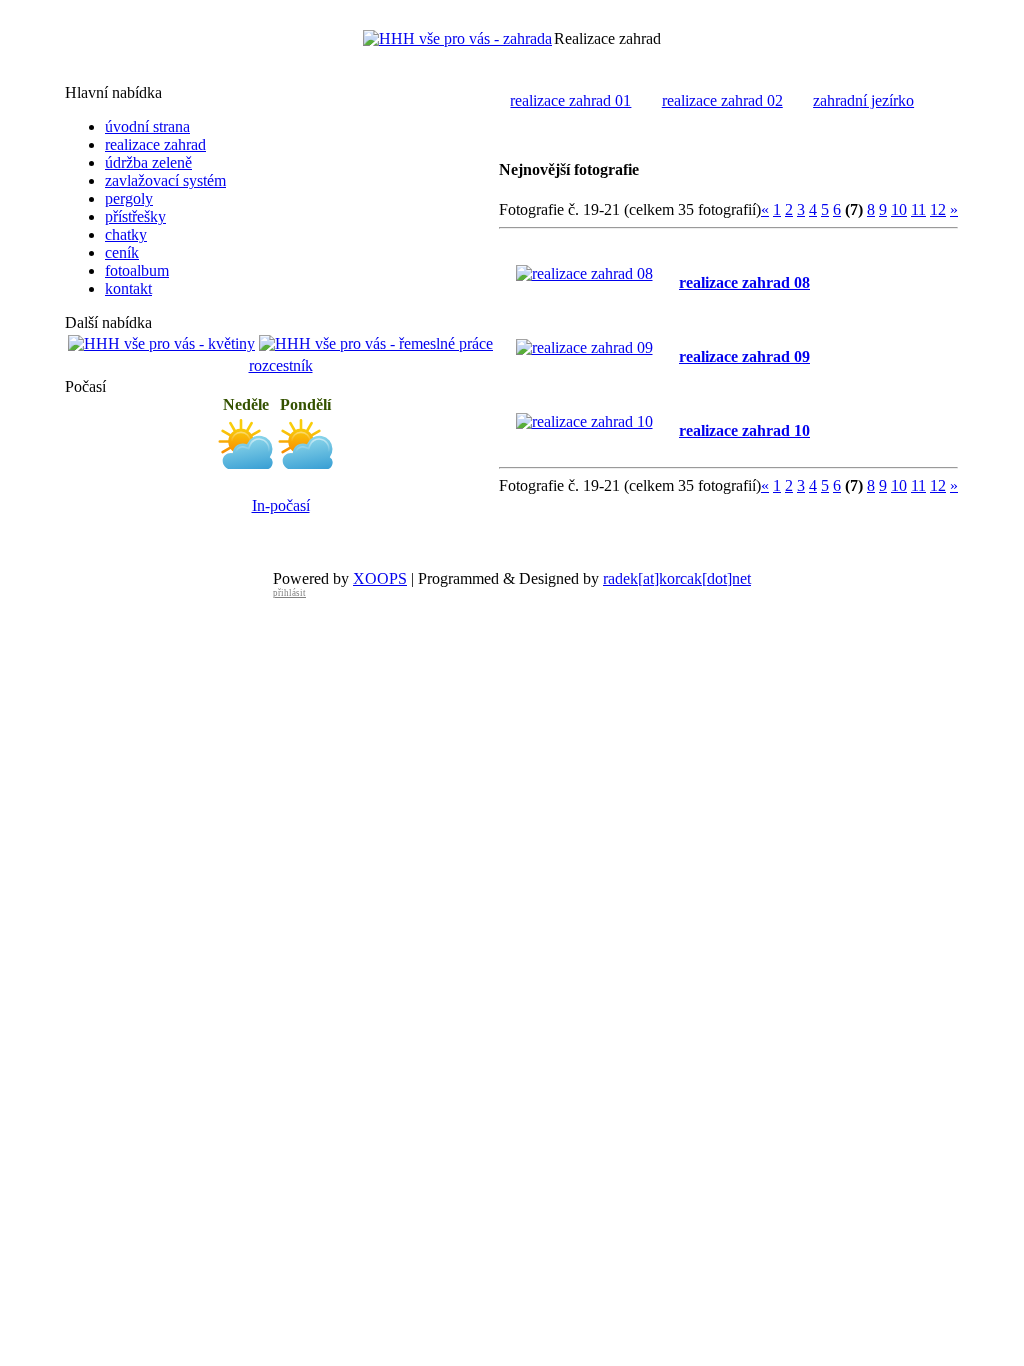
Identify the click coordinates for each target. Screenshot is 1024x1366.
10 (899, 209)
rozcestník (281, 365)
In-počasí (281, 505)
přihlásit (289, 593)
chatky (126, 234)
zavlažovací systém (165, 180)
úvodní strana (147, 126)
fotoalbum (137, 270)
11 (918, 209)
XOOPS (380, 578)
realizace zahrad (155, 144)
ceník (122, 252)
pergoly (129, 198)
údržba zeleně (148, 162)
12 (938, 209)
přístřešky (135, 216)
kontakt (128, 288)
